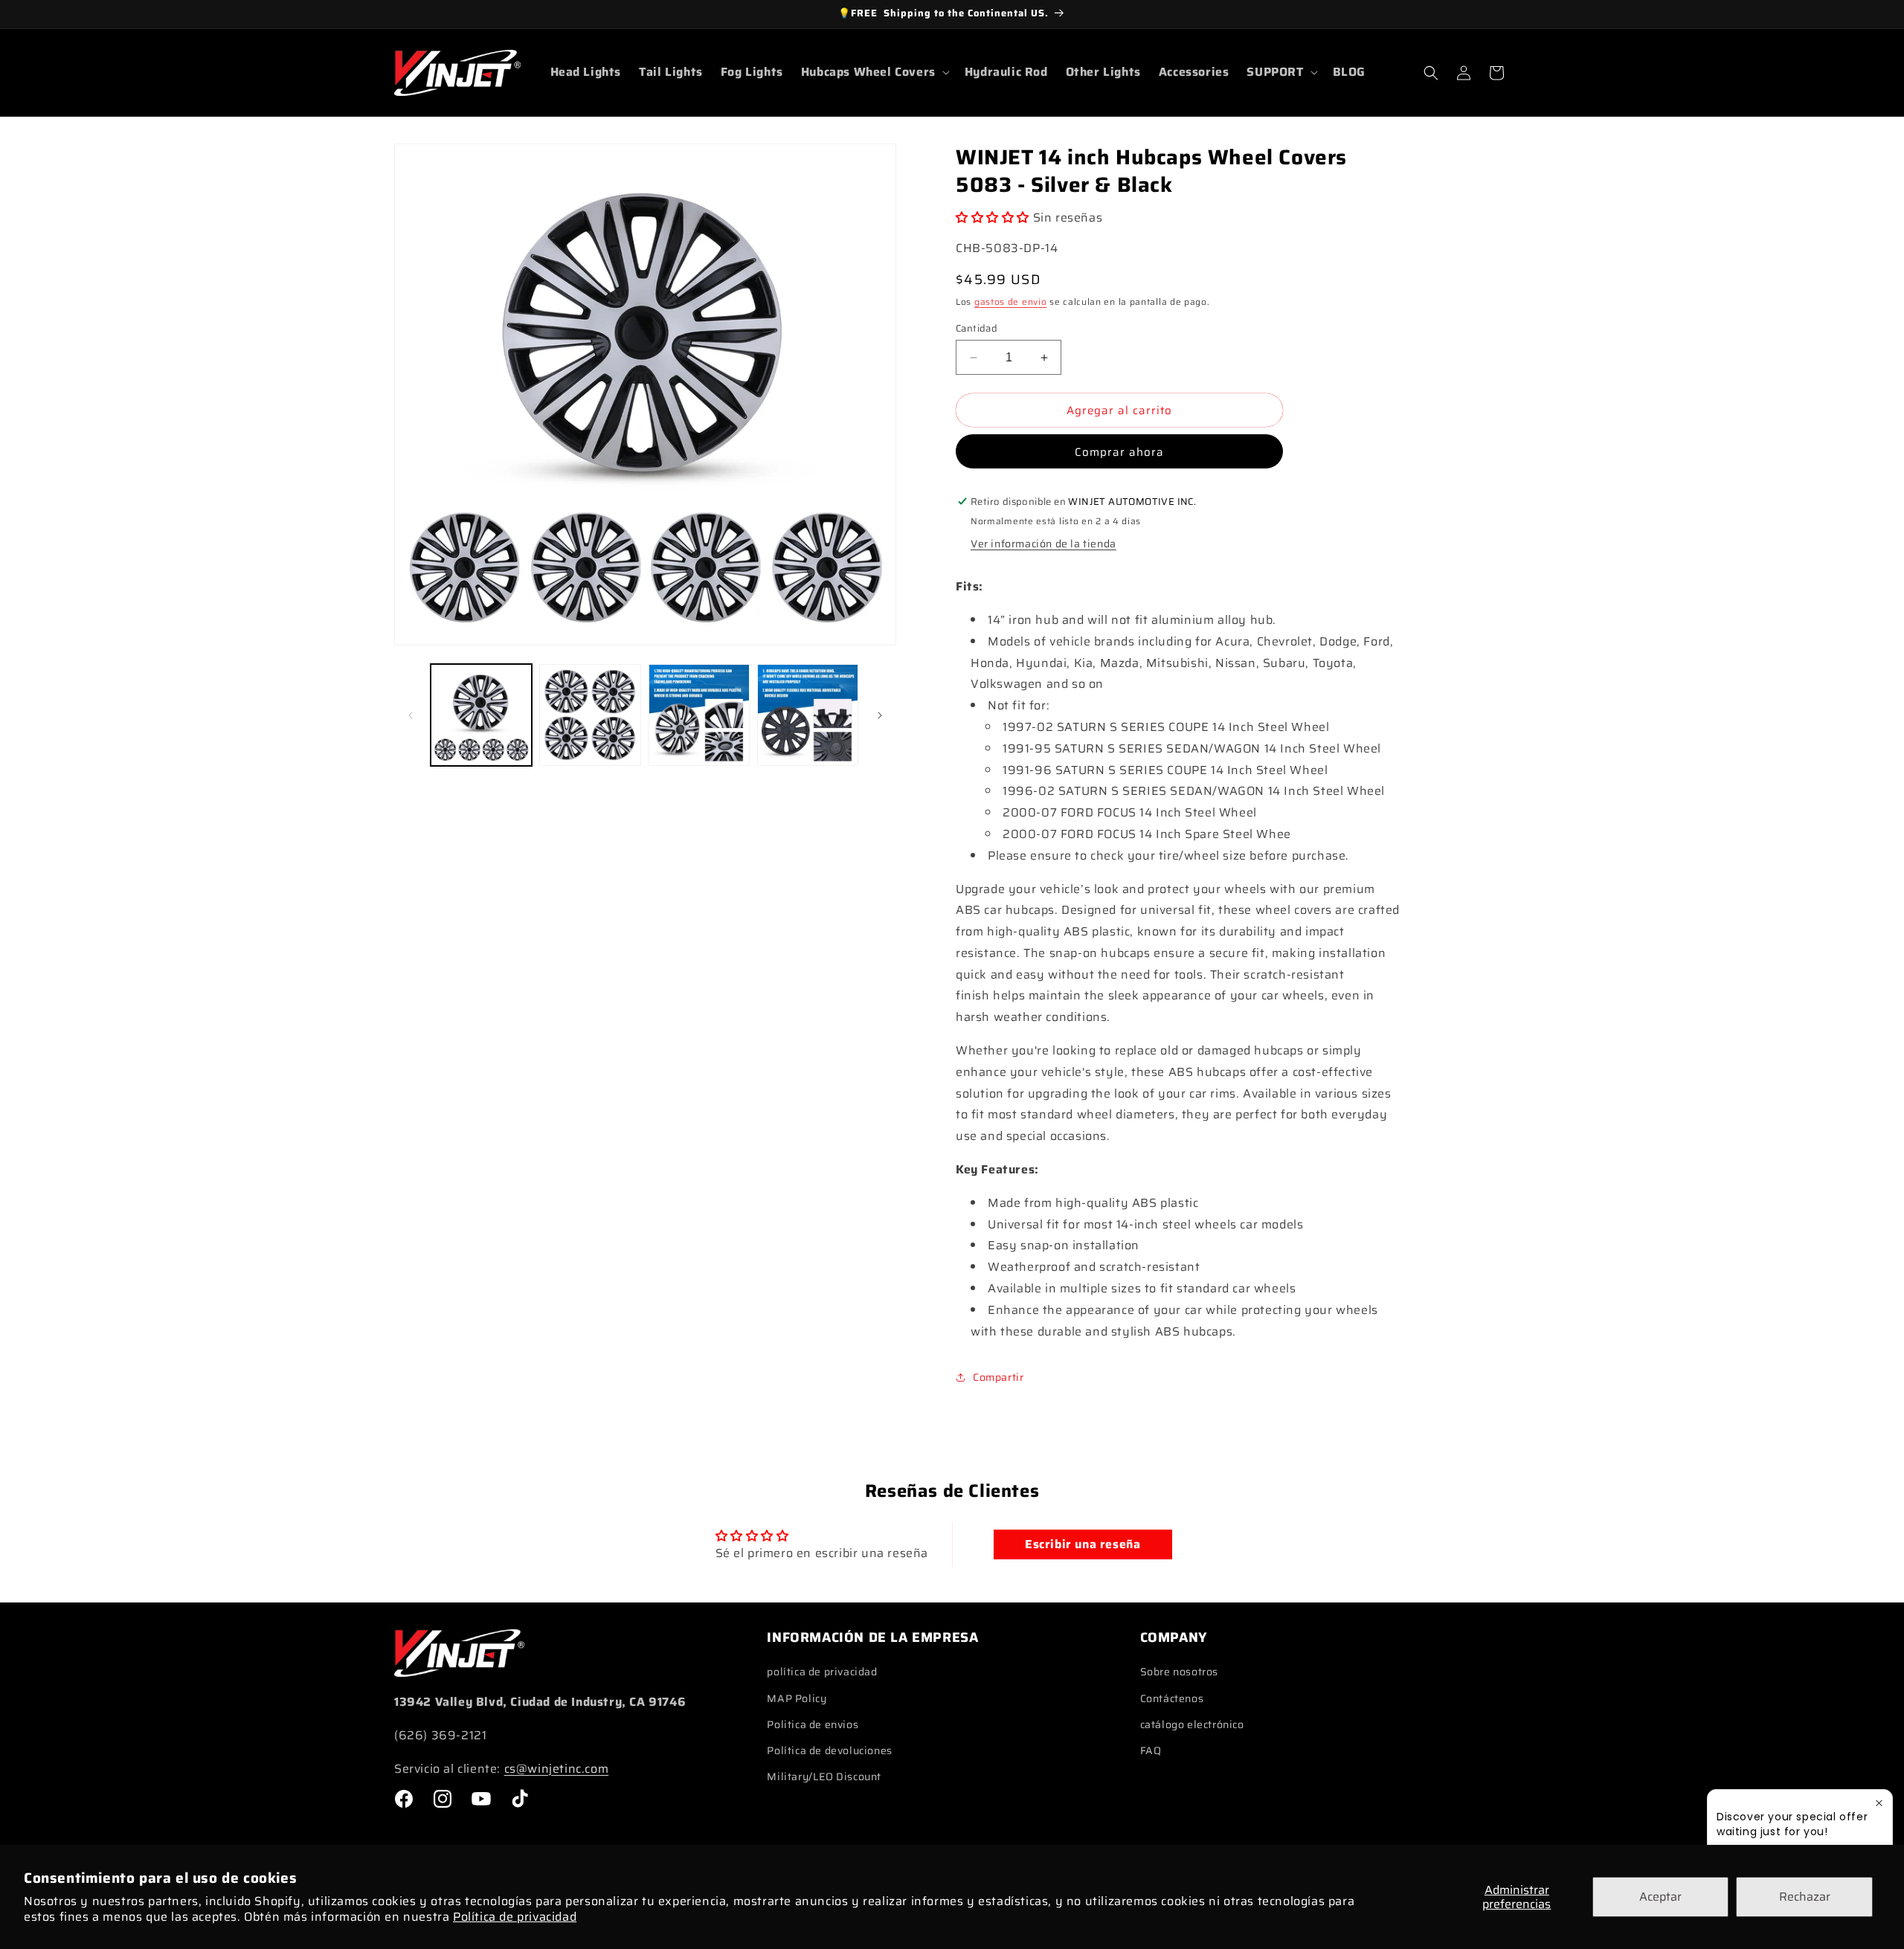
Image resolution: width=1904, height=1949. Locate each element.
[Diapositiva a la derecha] (880, 715)
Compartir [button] (998, 1377)
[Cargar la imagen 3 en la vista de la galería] (699, 715)
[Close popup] (1879, 1803)
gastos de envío (1011, 302)
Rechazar (1805, 1897)
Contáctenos (1172, 1698)
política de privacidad (822, 1672)
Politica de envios (813, 1724)
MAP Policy (797, 1698)
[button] (874, 73)
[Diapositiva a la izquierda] (411, 715)
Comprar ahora (1119, 452)
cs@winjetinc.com (557, 1769)
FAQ (1151, 1750)
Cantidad (977, 329)
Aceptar (1660, 1897)
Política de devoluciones (829, 1750)
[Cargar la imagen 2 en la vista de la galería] (590, 715)
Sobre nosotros (1179, 1672)
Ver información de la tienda (1043, 544)
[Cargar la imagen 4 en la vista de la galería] (808, 715)
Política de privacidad (515, 1917)
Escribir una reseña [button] (1083, 1544)
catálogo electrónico (1192, 1724)
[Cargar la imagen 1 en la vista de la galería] (481, 715)
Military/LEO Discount (824, 1776)
